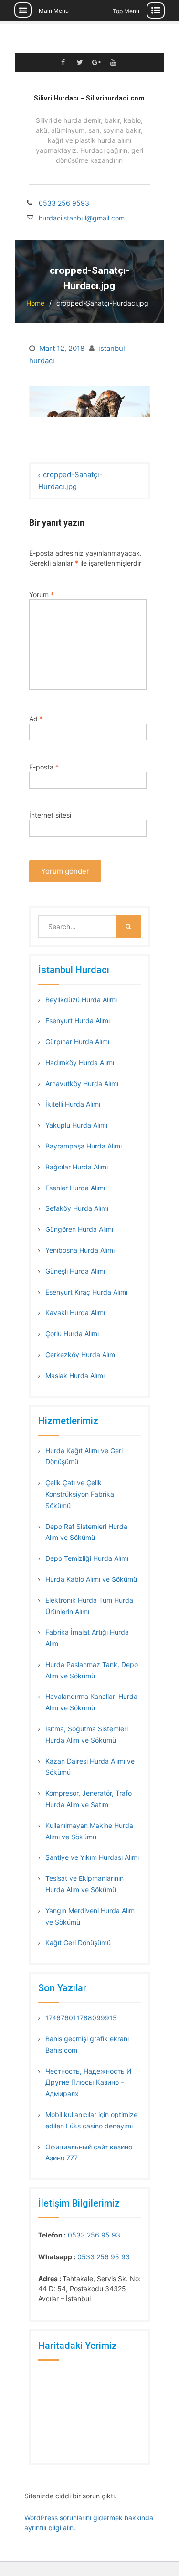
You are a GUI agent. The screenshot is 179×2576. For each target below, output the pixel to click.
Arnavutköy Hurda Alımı (82, 1083)
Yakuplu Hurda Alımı (76, 1125)
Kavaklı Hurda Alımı (75, 1313)
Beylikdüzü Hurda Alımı (81, 1000)
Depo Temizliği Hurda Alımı (87, 1558)
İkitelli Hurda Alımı (73, 1104)
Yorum (42, 594)
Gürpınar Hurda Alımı (77, 1042)
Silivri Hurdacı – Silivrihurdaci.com (89, 98)
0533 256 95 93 (94, 2235)
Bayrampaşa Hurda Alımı (84, 1146)
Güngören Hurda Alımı (79, 1229)
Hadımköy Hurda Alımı (80, 1063)
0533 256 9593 (64, 203)
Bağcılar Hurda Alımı (77, 1167)
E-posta (44, 767)
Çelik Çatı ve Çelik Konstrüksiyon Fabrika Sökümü (80, 1494)
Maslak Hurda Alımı (75, 1375)
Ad (36, 719)
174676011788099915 (81, 2018)
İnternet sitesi (50, 815)
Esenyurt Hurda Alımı (78, 1021)
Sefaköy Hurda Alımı (77, 1208)
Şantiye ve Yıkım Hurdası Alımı (92, 1857)
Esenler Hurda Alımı (75, 1188)
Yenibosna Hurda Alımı (80, 1250)
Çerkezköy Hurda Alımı (81, 1354)
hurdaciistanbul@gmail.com (79, 218)
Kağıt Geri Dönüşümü (78, 1942)
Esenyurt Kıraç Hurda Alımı (86, 1292)
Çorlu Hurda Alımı (72, 1333)
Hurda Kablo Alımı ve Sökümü (91, 1579)
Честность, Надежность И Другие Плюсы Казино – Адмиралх (89, 2082)
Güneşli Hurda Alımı (75, 1271)
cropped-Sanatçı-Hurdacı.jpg (70, 481)
